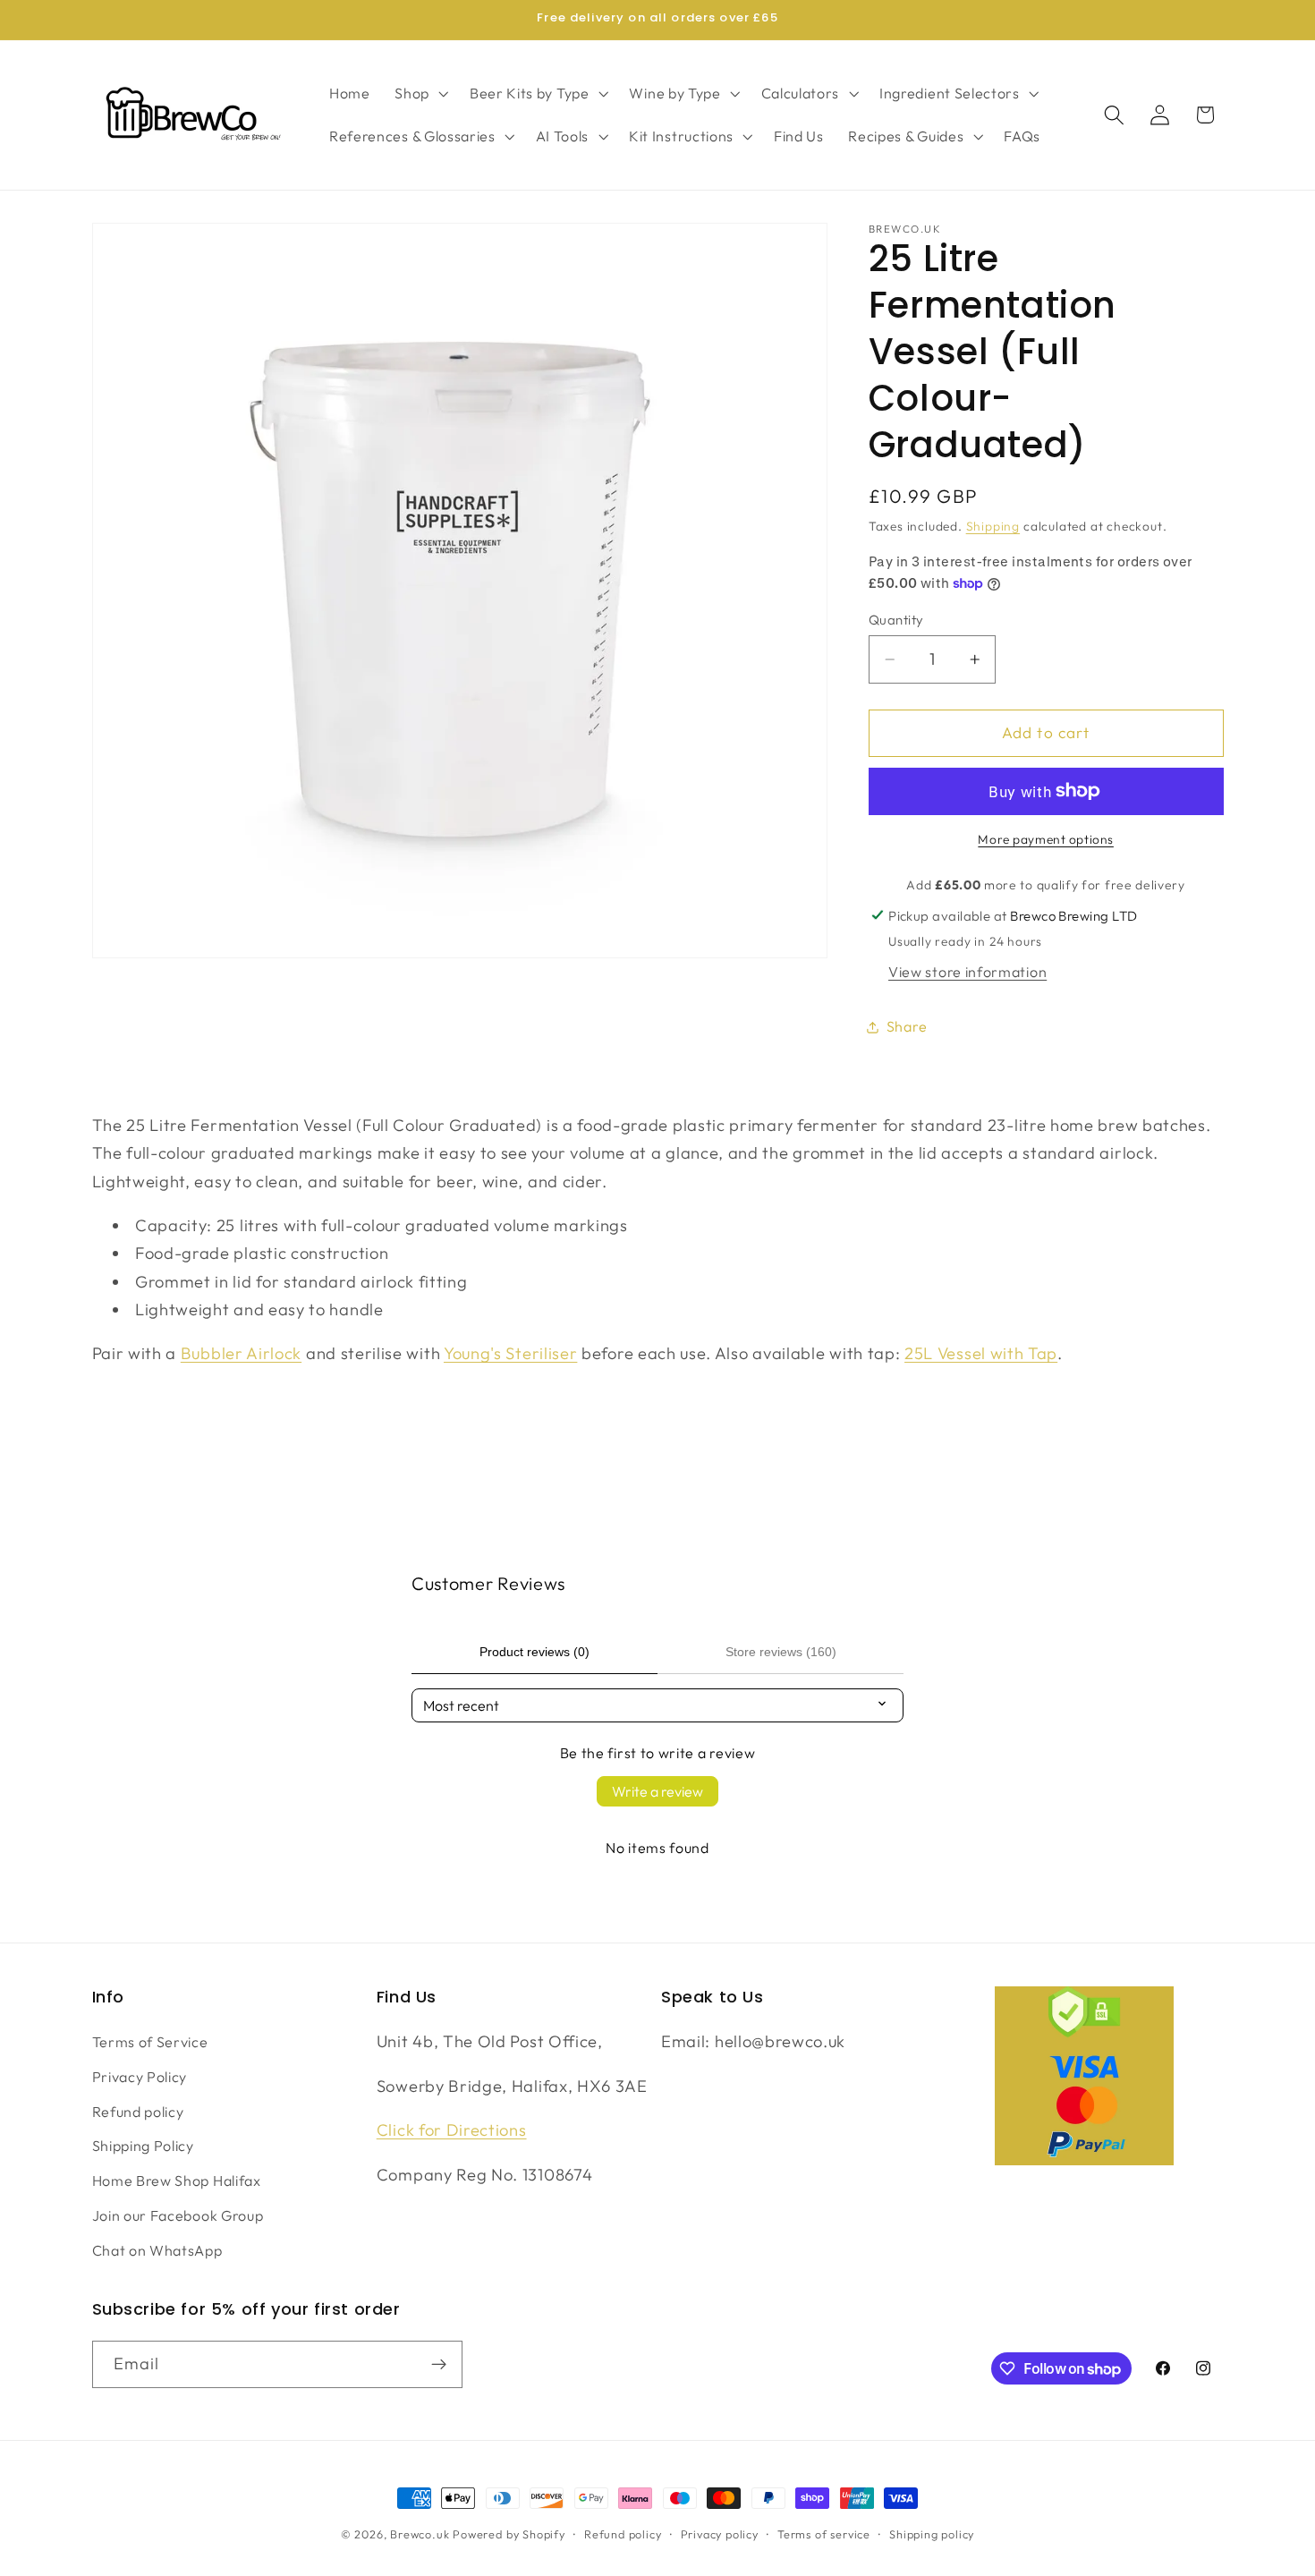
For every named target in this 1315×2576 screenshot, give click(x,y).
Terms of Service (150, 2042)
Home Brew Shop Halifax (177, 2181)
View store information (967, 972)
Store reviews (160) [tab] (781, 1652)
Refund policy (138, 2112)
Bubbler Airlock (241, 1353)
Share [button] (907, 1026)
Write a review (657, 1791)
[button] (420, 93)
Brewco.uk (420, 2534)
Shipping (993, 525)
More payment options (1046, 839)
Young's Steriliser (510, 1353)
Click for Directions (452, 2130)
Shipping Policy (143, 2146)
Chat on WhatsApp (157, 2250)
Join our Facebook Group (178, 2215)
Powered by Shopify (509, 2534)
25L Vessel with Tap (981, 1353)
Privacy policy (720, 2534)
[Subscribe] (439, 2365)
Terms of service (824, 2534)
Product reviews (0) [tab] (534, 1652)
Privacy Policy (140, 2077)
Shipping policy (932, 2534)
